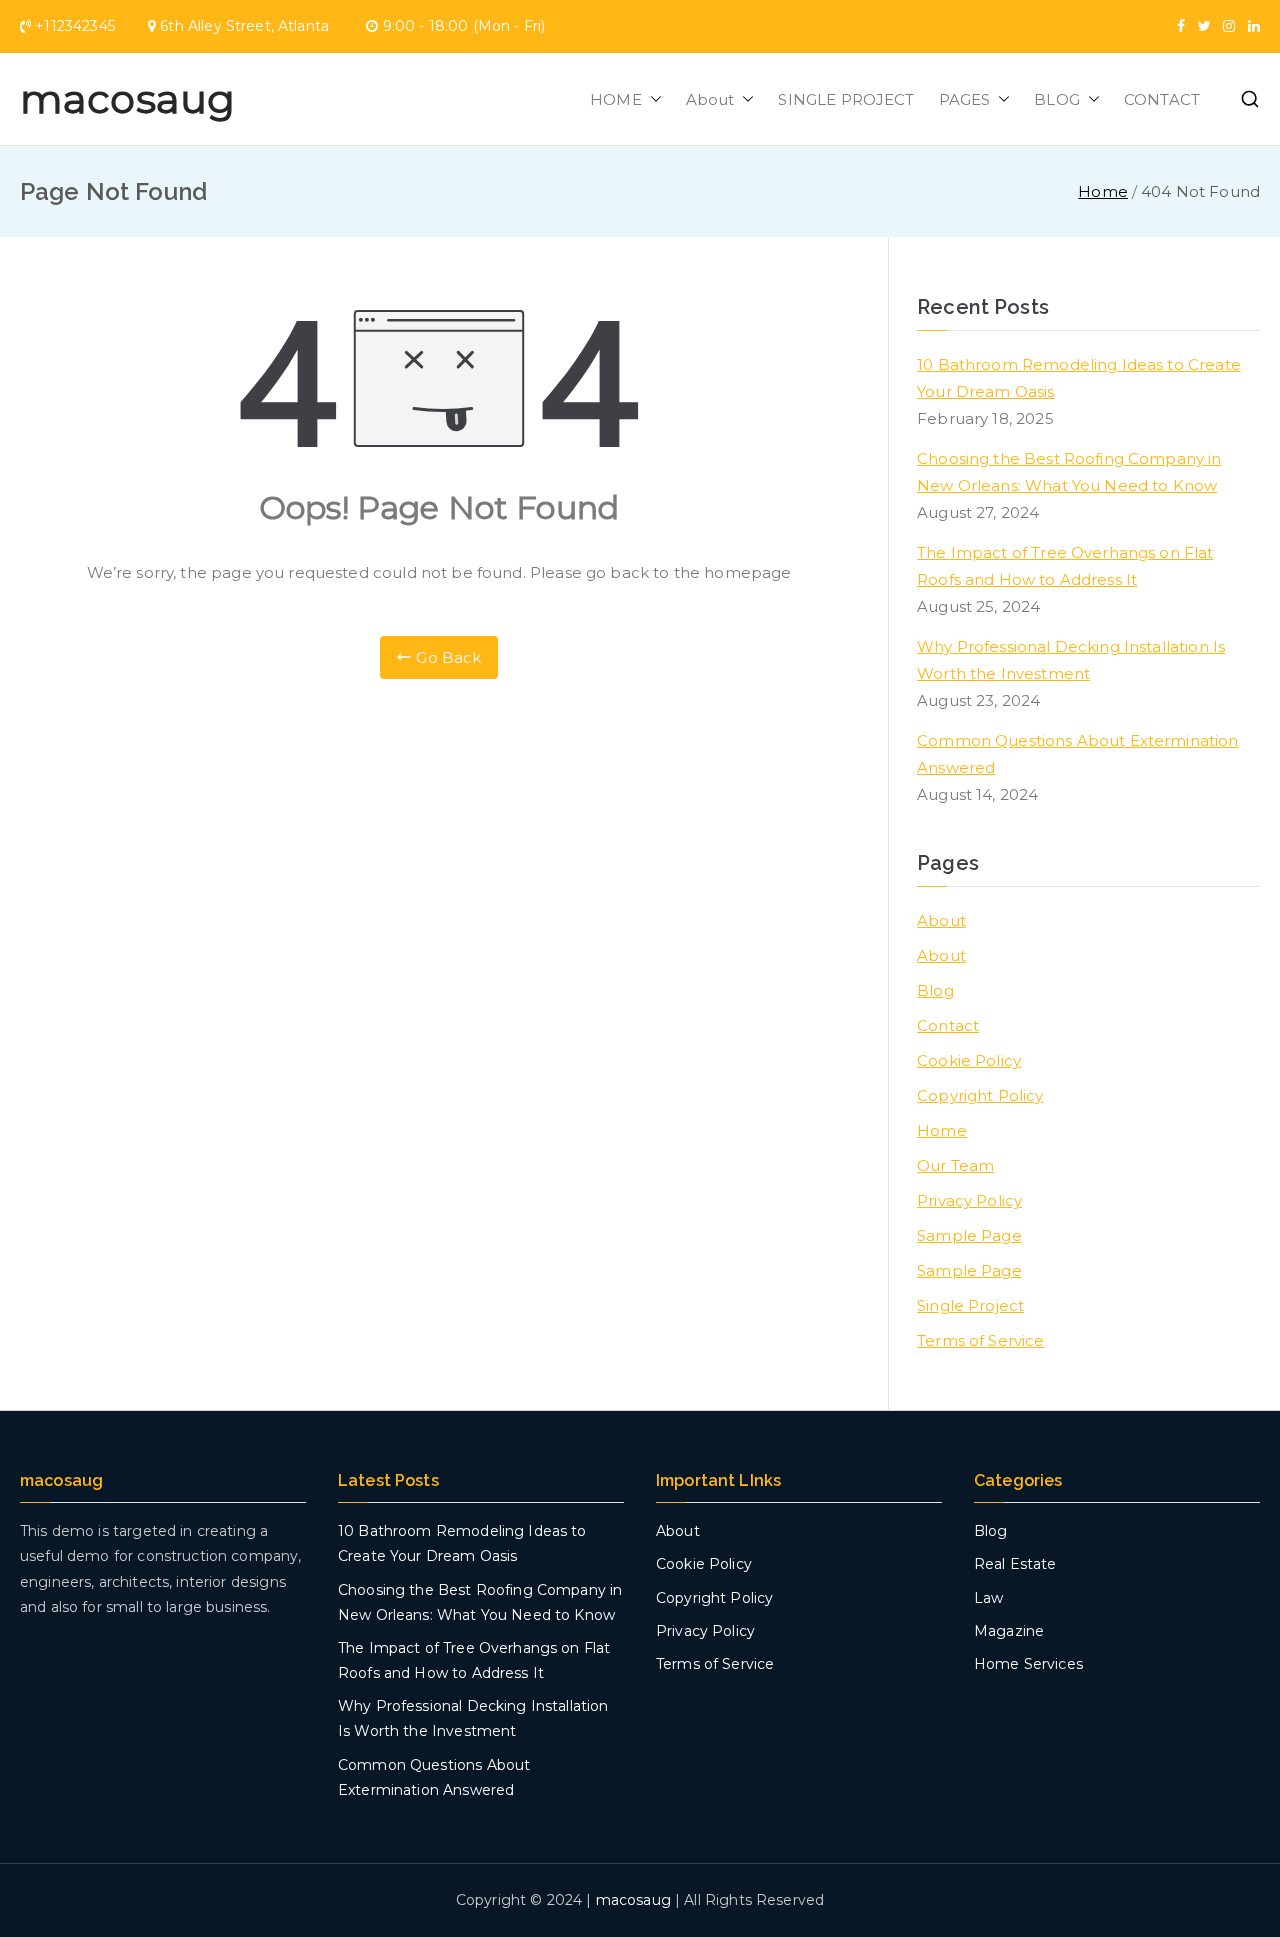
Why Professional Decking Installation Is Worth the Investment (1071, 660)
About (710, 99)
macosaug (127, 98)
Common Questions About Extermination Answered (1077, 754)
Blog (935, 990)
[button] (652, 99)
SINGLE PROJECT (846, 99)
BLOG (1057, 99)
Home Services (1028, 1664)
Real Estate (1015, 1564)
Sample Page (969, 1235)
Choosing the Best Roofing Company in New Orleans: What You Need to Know (1069, 472)
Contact (948, 1025)
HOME (616, 99)
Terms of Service (980, 1340)
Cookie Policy (969, 1060)
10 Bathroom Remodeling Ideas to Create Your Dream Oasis (1079, 378)
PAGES (965, 99)
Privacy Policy (969, 1200)
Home (942, 1130)
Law (988, 1598)
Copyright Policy (980, 1095)
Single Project (970, 1305)
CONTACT (1162, 99)
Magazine (1009, 1631)
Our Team (955, 1165)
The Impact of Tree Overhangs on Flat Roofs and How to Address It (1065, 566)
